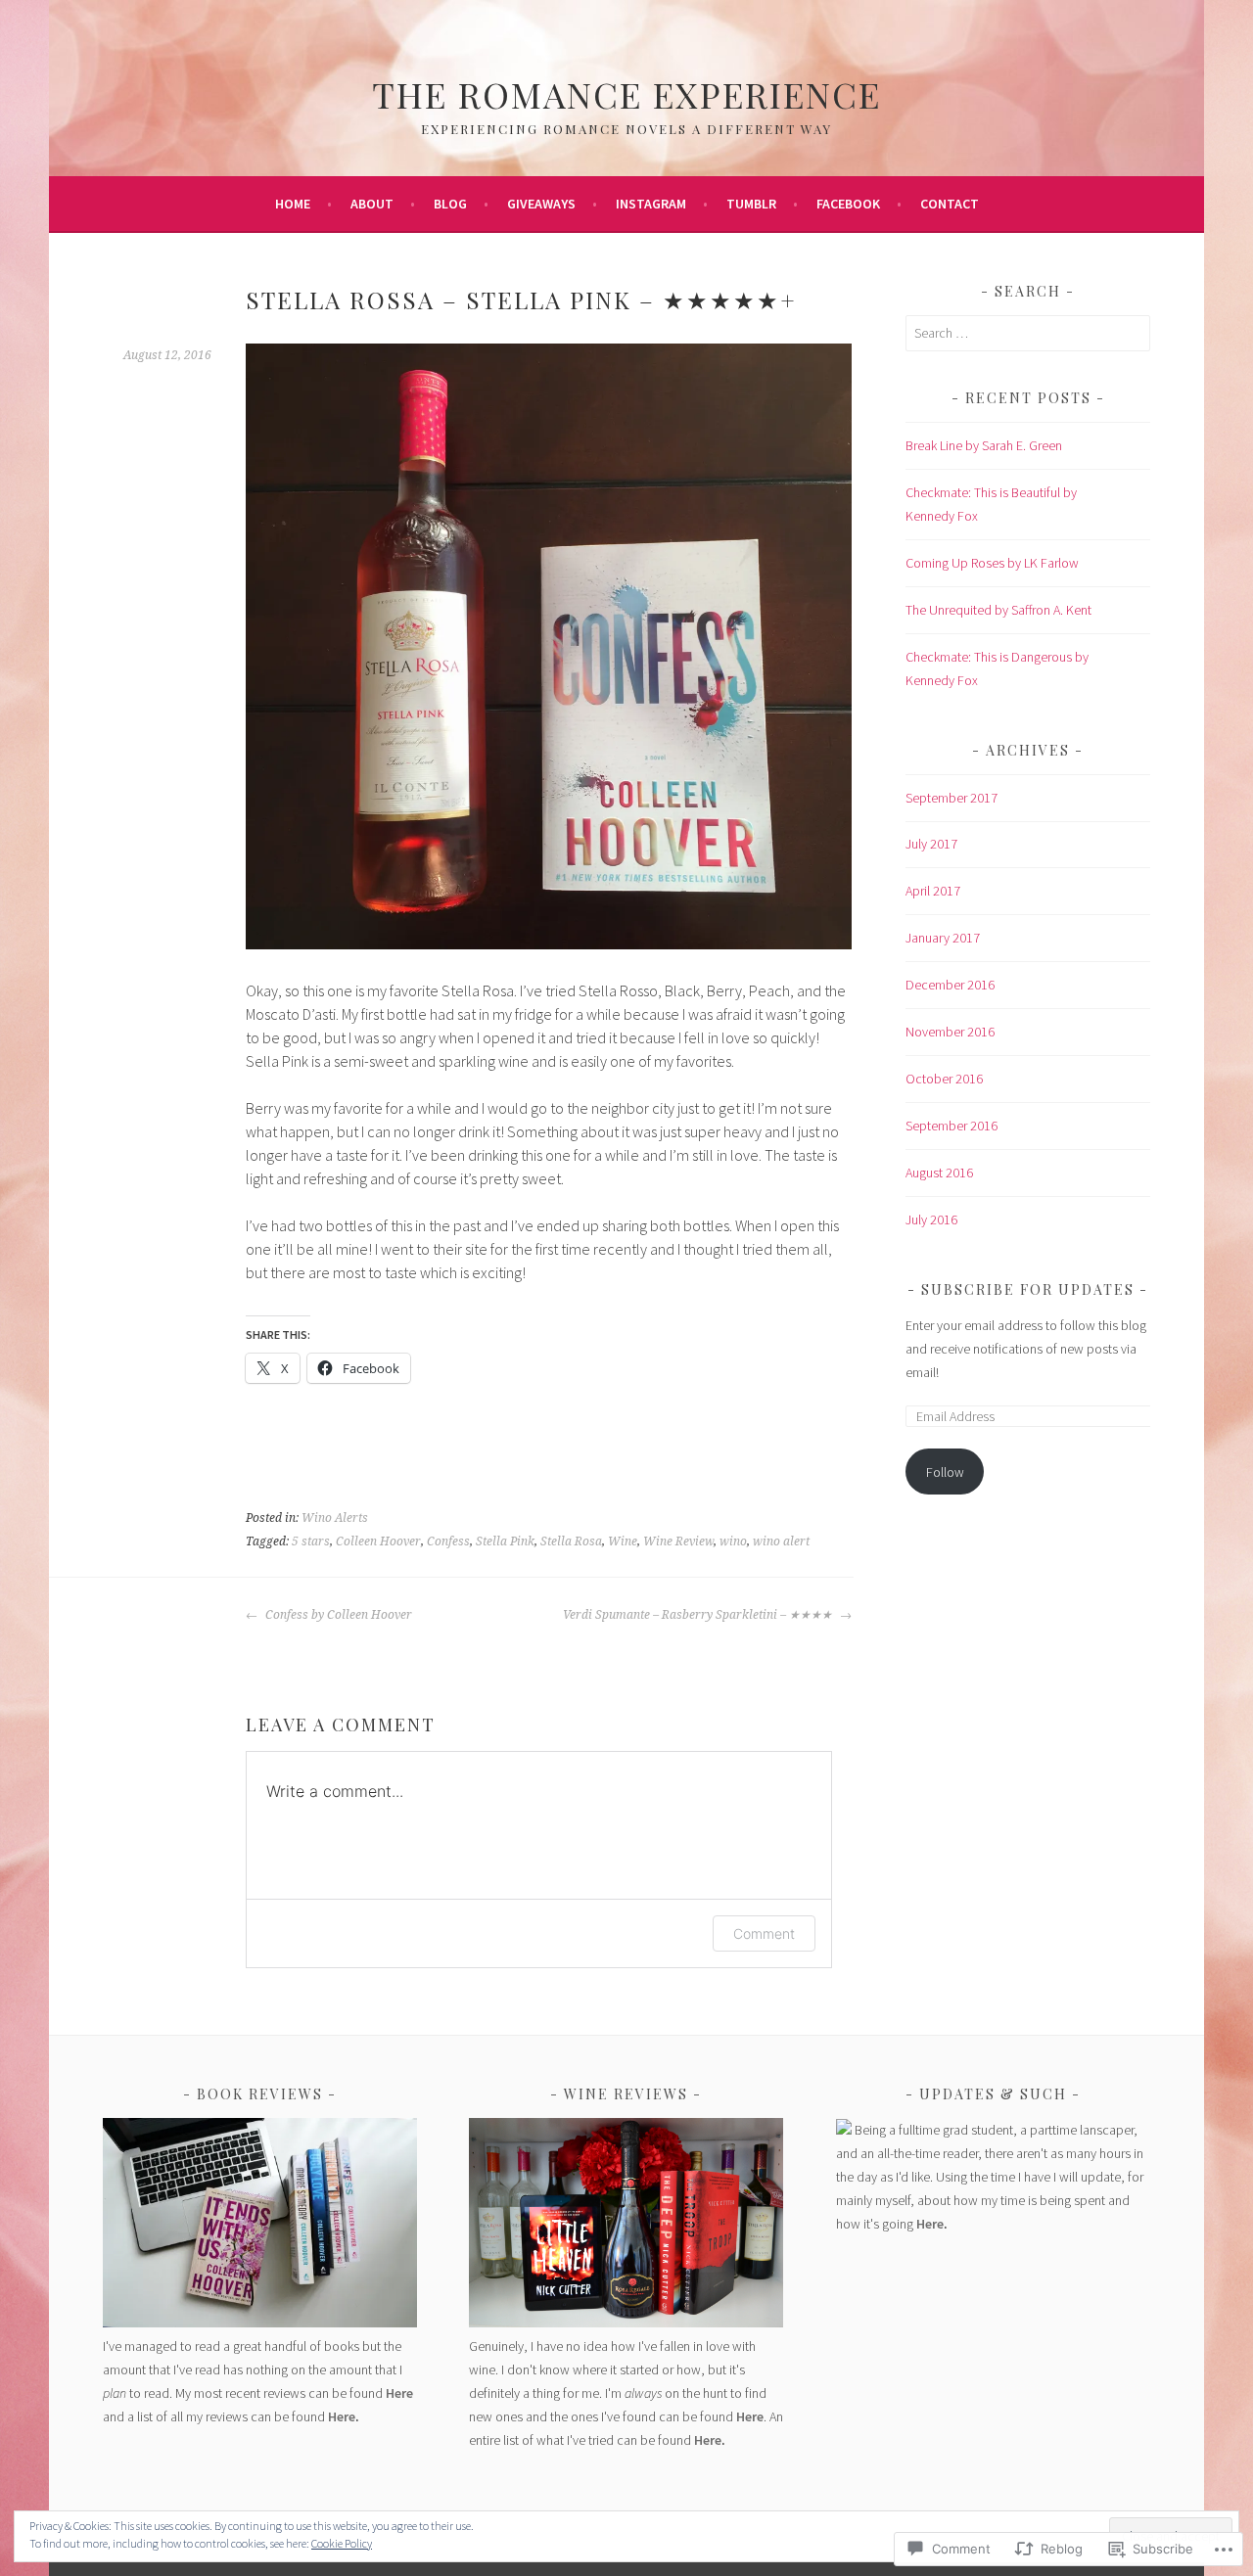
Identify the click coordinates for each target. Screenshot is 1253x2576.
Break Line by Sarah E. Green (984, 445)
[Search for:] (1028, 333)
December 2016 (950, 985)
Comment (764, 1933)
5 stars (311, 1541)
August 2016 (939, 1173)
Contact (950, 204)
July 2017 (931, 844)
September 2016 (951, 1126)
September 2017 (951, 798)
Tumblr (751, 204)
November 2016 (950, 1032)
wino (733, 1541)
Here (399, 2393)
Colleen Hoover (378, 1541)
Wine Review (678, 1541)
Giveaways (541, 204)
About (372, 204)
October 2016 (944, 1079)
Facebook (848, 204)
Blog (450, 204)
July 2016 (931, 1219)
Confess (448, 1541)
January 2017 (943, 938)
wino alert (781, 1541)
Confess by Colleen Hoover (337, 1615)
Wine (623, 1541)
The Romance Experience (626, 94)
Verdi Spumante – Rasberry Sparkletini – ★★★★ (699, 1615)
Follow (945, 1472)
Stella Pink (505, 1541)
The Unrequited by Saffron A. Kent (998, 610)
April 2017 (933, 891)
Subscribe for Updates (1028, 1289)
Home (293, 204)
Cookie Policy (342, 2543)
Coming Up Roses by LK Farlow (992, 563)
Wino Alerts (335, 1518)
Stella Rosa (571, 1541)
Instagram (651, 204)
